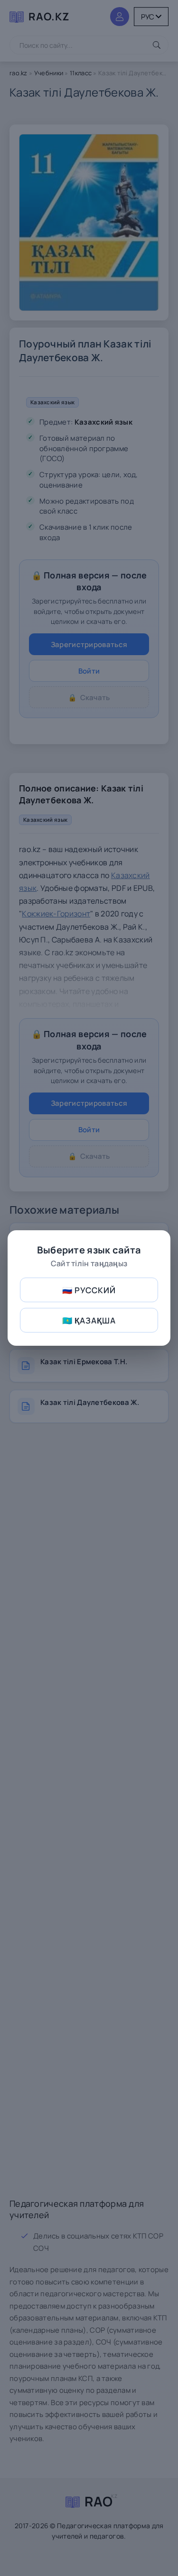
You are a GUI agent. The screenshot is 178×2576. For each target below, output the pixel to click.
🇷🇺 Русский (89, 1290)
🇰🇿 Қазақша (89, 1320)
